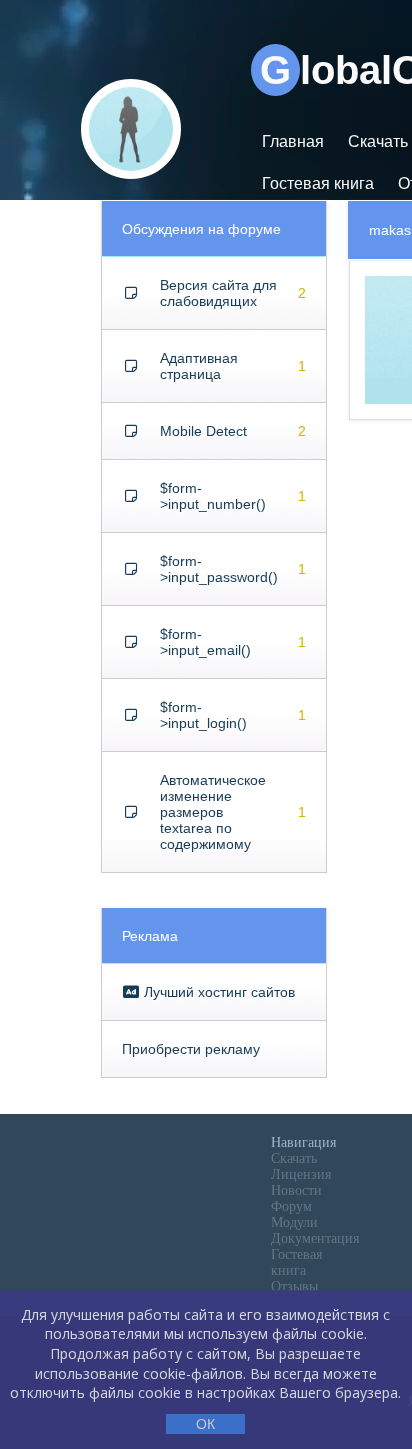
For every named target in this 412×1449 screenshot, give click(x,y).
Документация (315, 1238)
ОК (205, 1424)
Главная (293, 141)
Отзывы (294, 1286)
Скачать (294, 1158)
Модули (294, 1222)
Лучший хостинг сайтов (217, 992)
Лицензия (301, 1174)
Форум (291, 1206)
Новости (296, 1190)
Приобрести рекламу (191, 1049)
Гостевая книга (318, 183)
